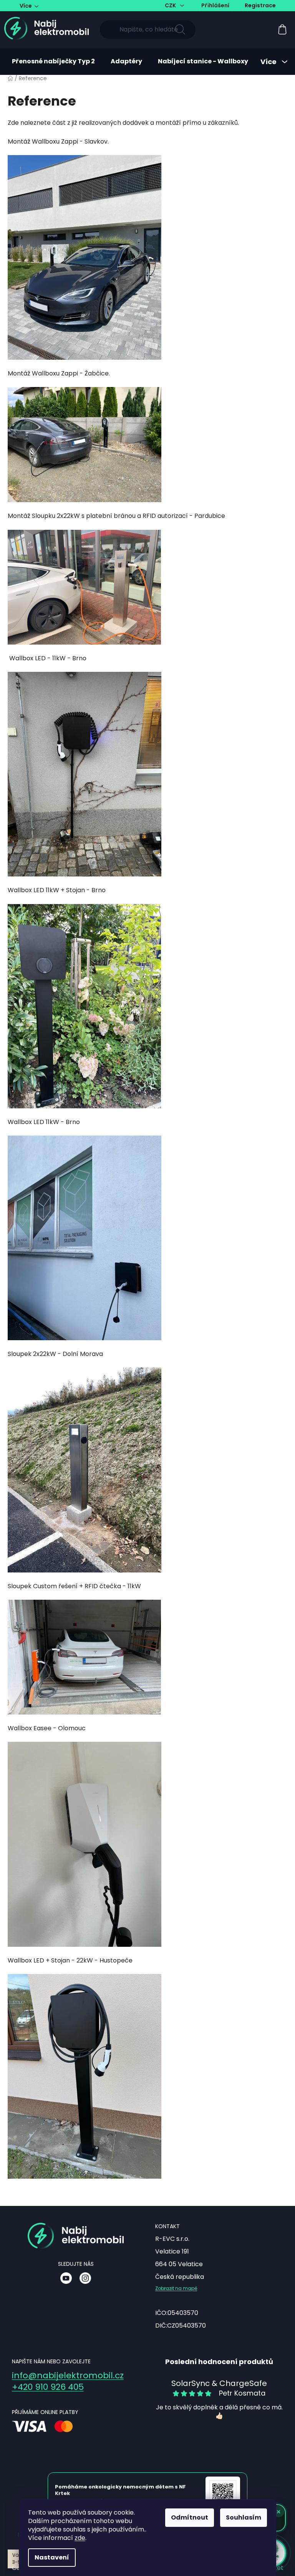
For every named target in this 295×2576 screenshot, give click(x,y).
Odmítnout (187, 2517)
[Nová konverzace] (268, 13)
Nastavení (49, 2557)
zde (77, 2538)
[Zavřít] (283, 13)
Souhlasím (241, 2517)
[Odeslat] (281, 2553)
